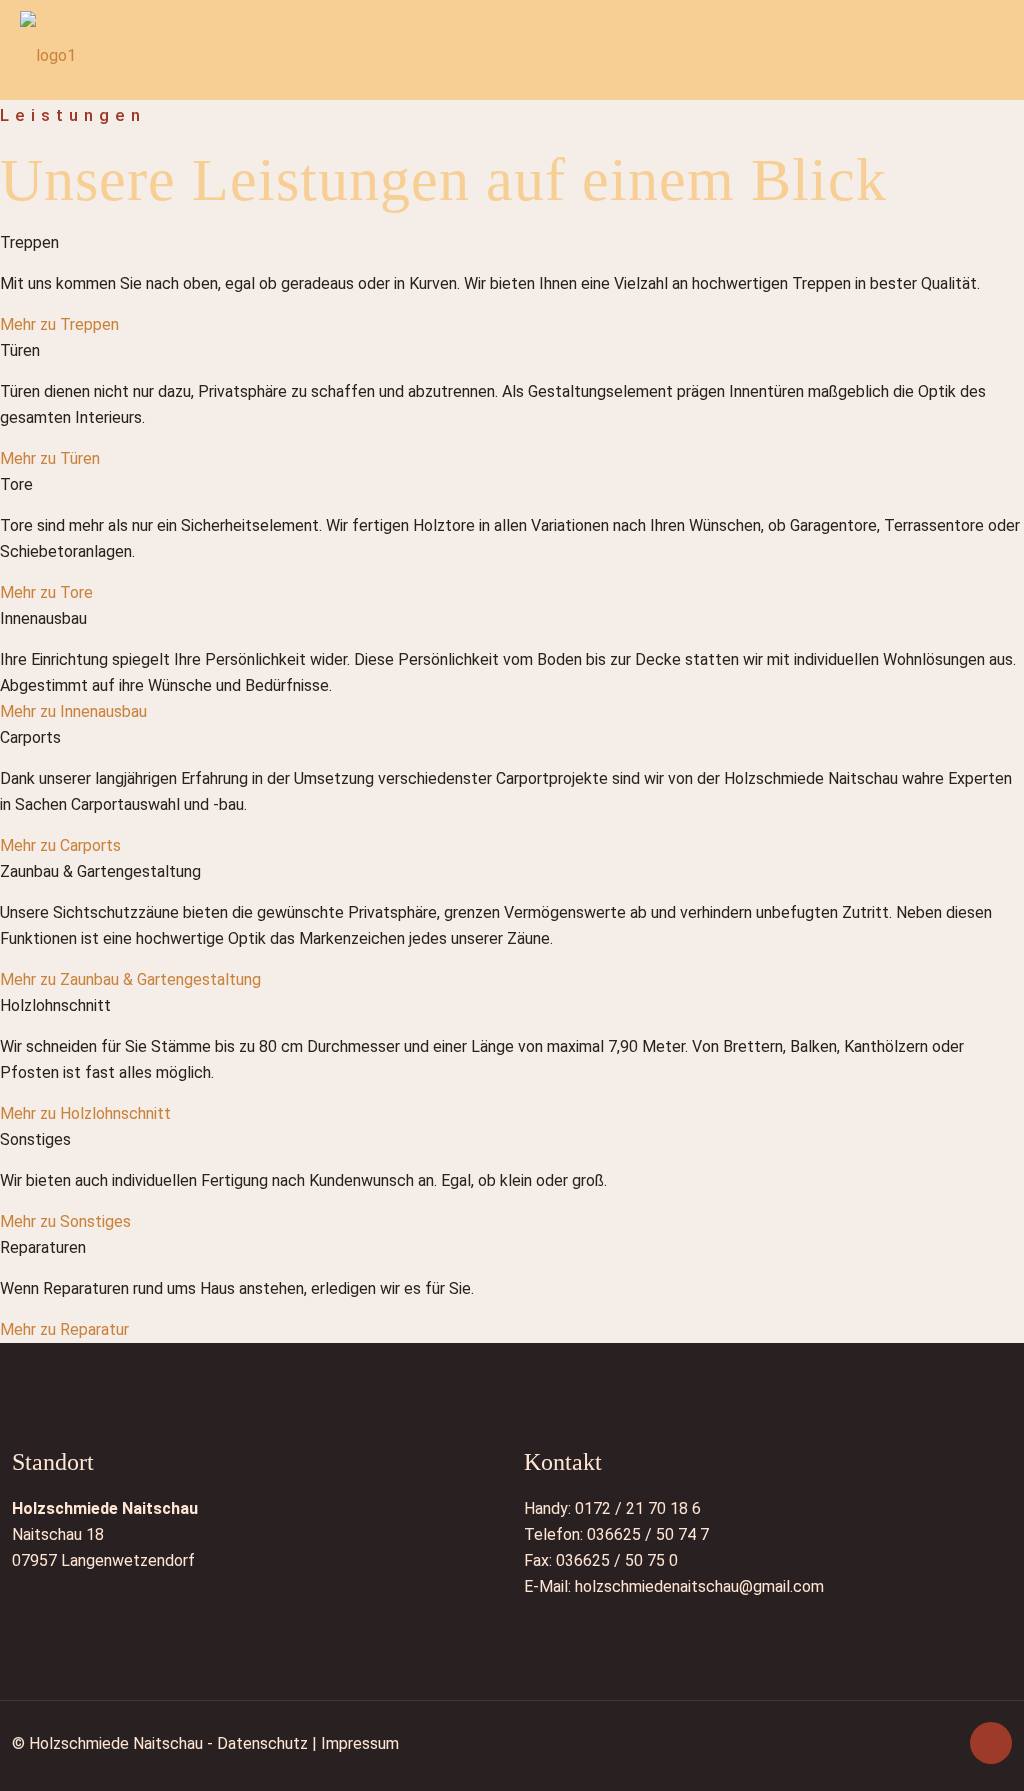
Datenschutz (262, 1743)
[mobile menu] (992, 55)
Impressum (360, 1743)
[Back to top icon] (991, 1743)
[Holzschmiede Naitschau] (48, 55)
